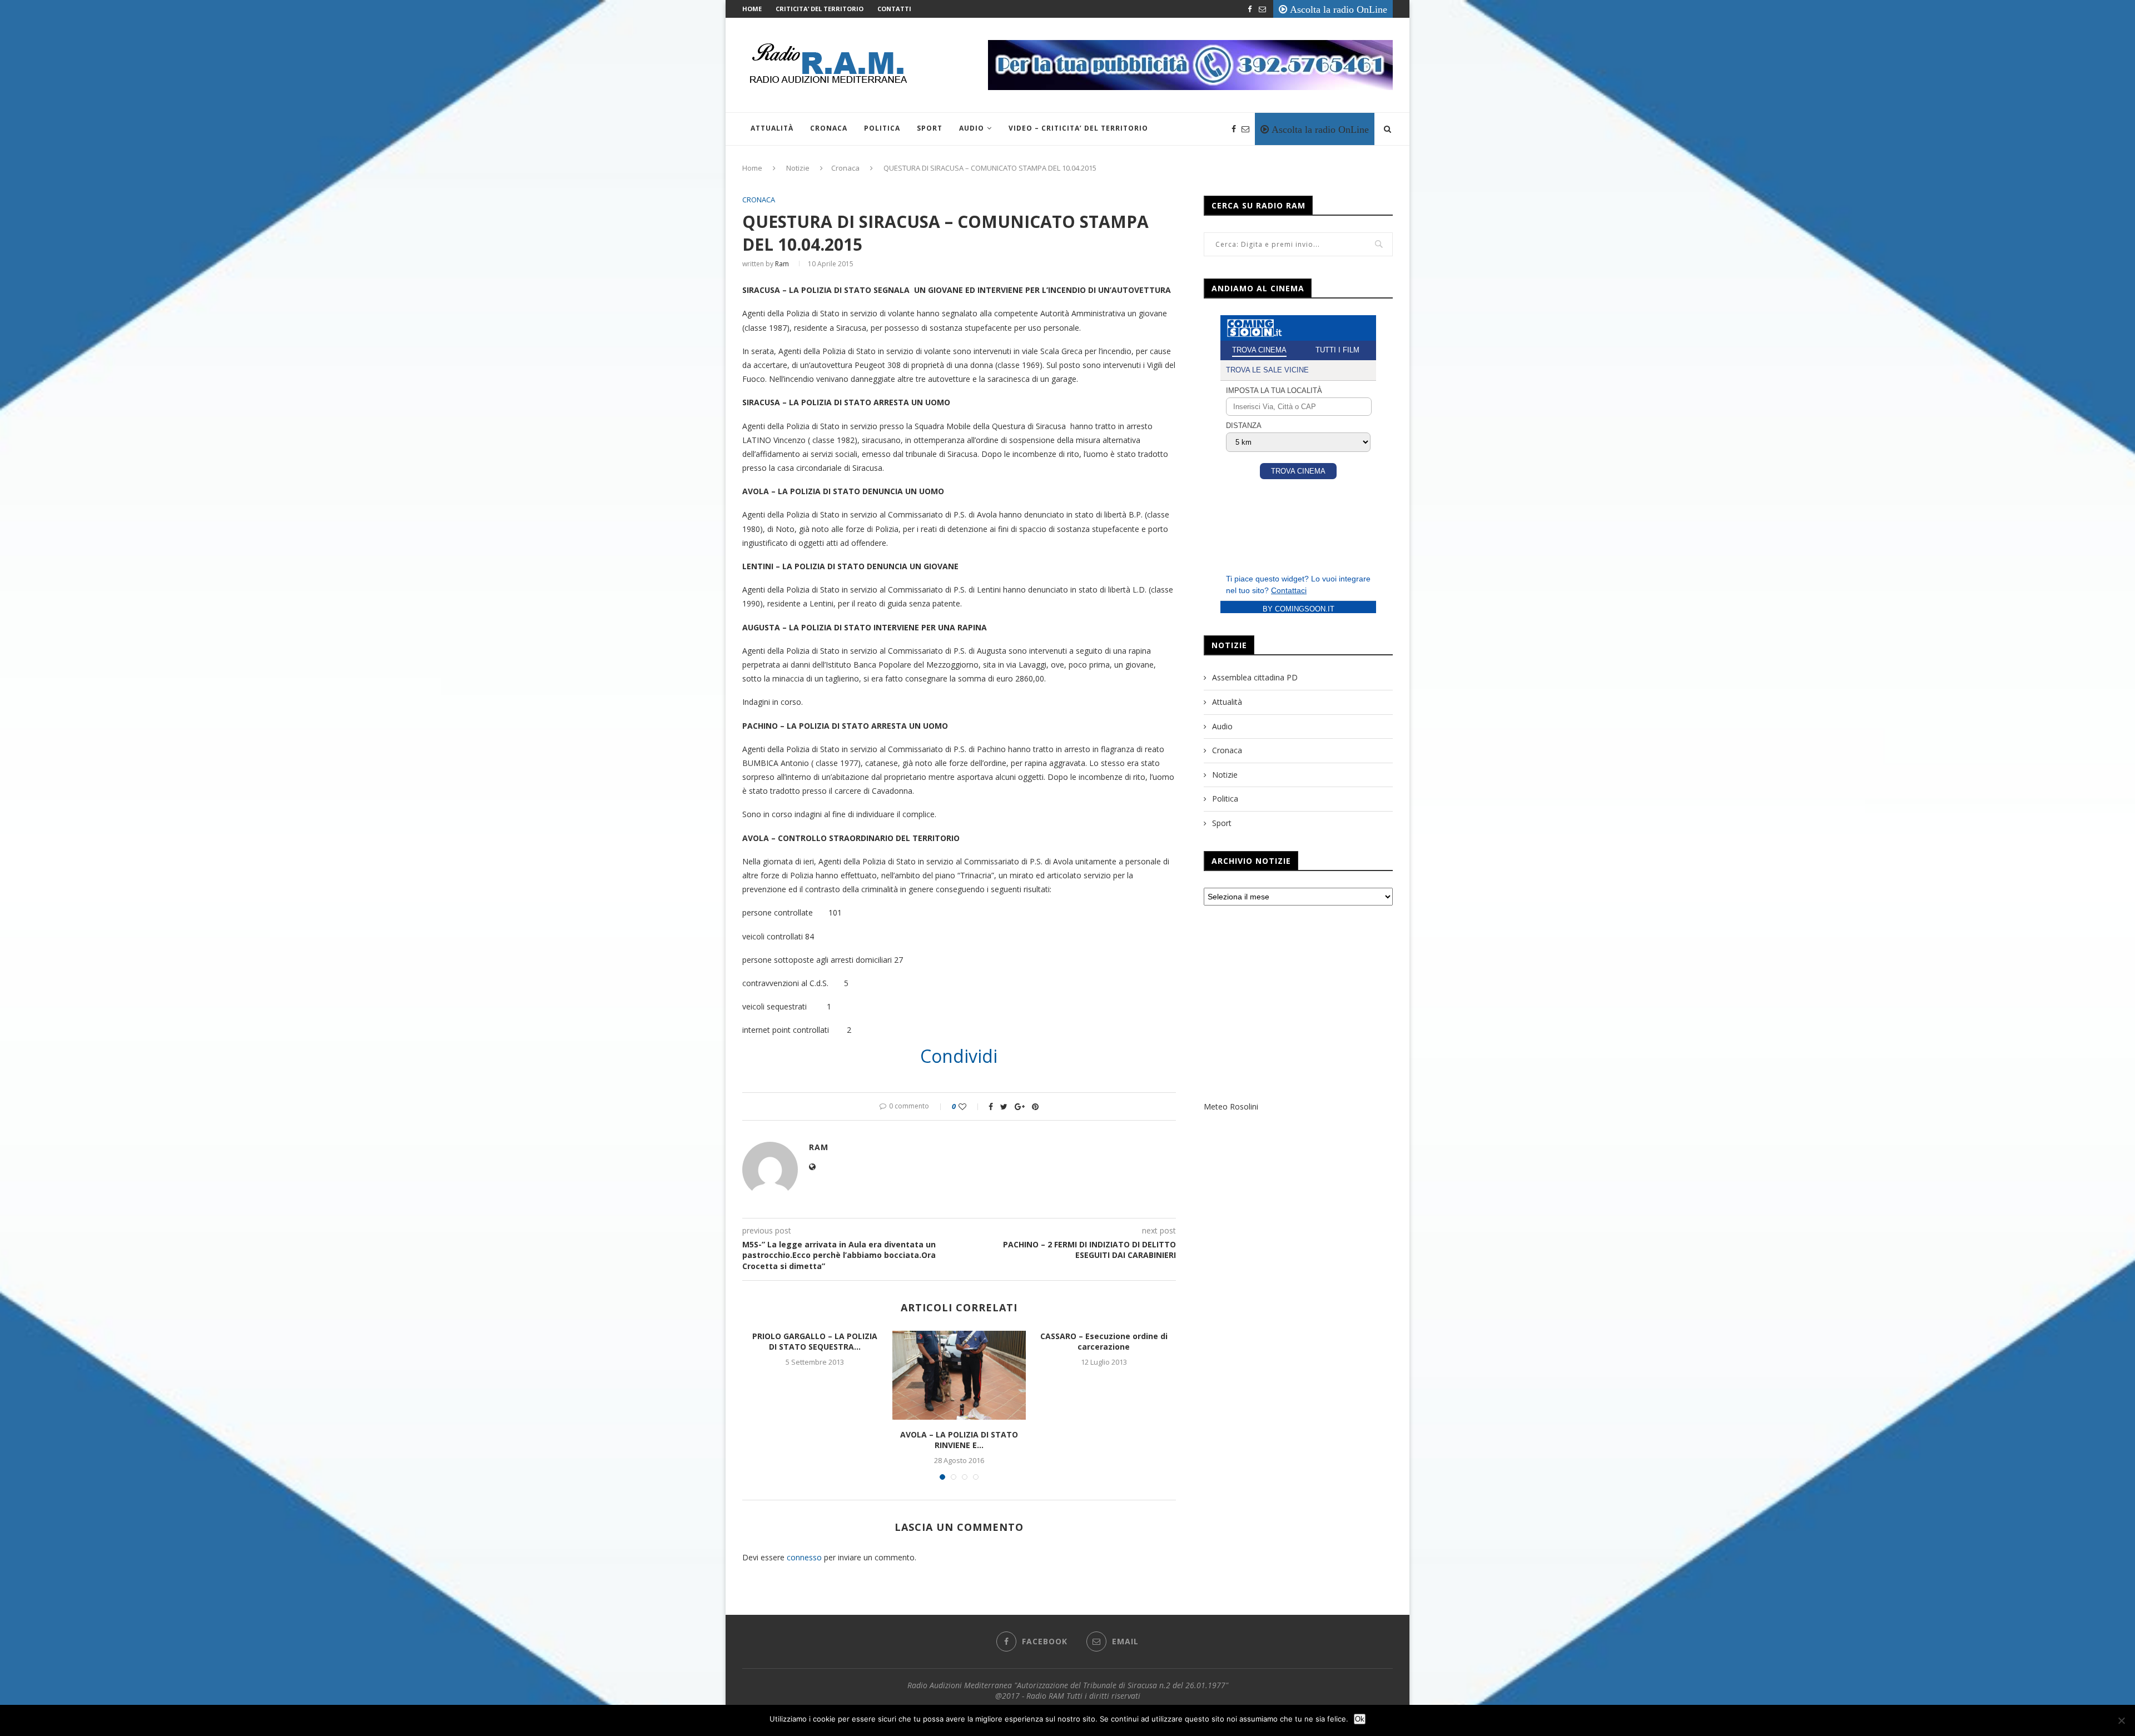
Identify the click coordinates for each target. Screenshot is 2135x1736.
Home (752, 9)
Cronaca (829, 128)
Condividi (959, 1056)
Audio (972, 128)
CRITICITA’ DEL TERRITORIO (820, 9)
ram (782, 264)
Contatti (894, 9)
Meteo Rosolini (1231, 1106)
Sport (930, 128)
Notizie (798, 168)
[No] (2121, 1720)
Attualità (772, 128)
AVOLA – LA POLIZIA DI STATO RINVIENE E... (959, 1440)
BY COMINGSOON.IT (1299, 609)
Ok (1360, 1719)
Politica (882, 128)
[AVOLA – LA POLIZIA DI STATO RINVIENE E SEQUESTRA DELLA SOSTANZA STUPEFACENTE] (959, 1375)
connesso (804, 1557)
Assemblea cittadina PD (1255, 677)
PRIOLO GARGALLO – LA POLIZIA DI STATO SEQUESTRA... (815, 1342)
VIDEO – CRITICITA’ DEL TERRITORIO (1078, 128)
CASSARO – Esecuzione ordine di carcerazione (1104, 1342)
